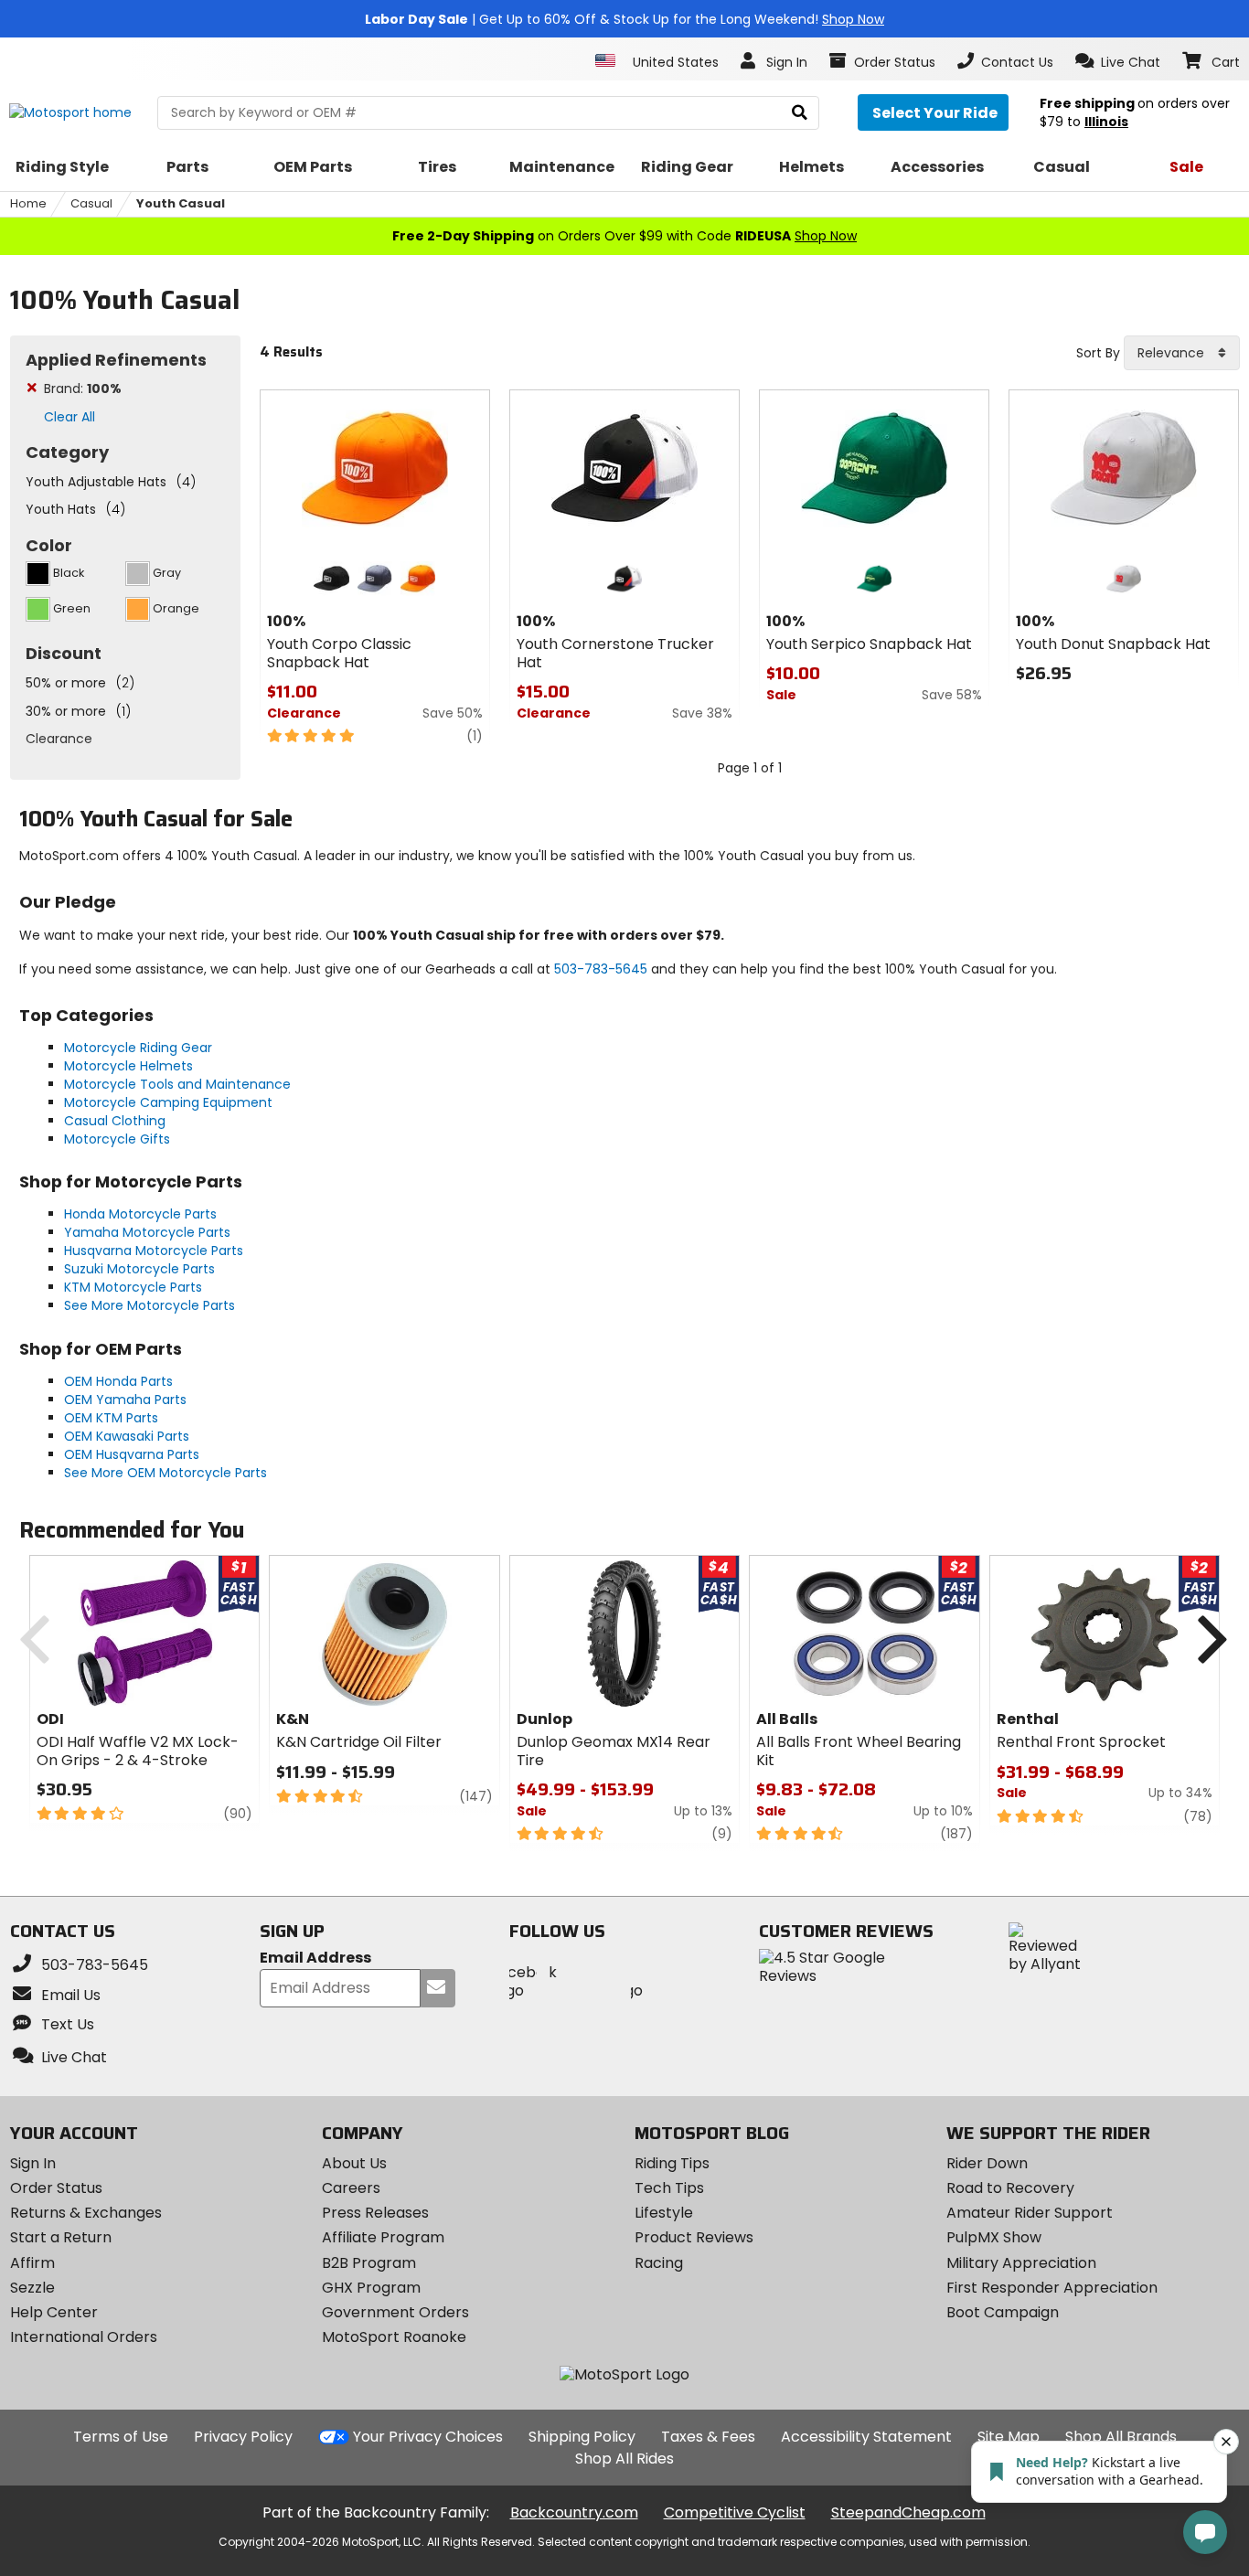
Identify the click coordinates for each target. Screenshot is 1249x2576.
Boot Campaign (1003, 2312)
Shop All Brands (1121, 2437)
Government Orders (395, 2312)
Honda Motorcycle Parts (140, 1214)
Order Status (56, 2188)
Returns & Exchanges (86, 2213)
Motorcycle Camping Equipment (168, 1102)
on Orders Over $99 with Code (624, 236)
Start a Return (61, 2237)
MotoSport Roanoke (394, 2337)
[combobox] (1182, 353)
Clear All (69, 417)
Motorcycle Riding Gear (138, 1048)
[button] (1118, 61)
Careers (351, 2188)
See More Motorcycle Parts (149, 1305)
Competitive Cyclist (735, 2512)
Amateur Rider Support (1030, 2213)
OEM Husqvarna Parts (132, 1454)
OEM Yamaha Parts (125, 1400)
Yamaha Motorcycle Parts (147, 1232)
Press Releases (375, 2213)
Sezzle (32, 2288)
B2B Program (369, 2263)
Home (28, 203)
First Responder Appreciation (1052, 2288)
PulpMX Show (994, 2237)
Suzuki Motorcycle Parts (139, 1269)
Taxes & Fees (708, 2437)
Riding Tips (672, 2163)
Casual (91, 203)
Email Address (315, 1959)
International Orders (84, 2337)
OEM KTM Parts (111, 1418)
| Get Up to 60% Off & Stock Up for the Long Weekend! (624, 19)
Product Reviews (694, 2237)
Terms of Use (121, 2437)
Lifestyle (664, 2213)
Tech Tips (669, 2188)
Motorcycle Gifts (117, 1139)
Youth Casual (181, 203)
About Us (354, 2163)
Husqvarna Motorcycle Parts (154, 1251)
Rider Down (987, 2163)
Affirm (32, 2263)
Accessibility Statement (866, 2437)
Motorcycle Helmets (128, 1066)
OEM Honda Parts (118, 1381)
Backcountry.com (574, 2512)
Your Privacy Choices (428, 2437)
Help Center (54, 2312)
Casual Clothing (115, 1121)
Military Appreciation (1021, 2263)
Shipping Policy (582, 2437)
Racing (659, 2263)
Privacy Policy (243, 2437)
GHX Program (371, 2288)
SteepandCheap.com (908, 2512)
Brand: (83, 389)
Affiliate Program (383, 2237)
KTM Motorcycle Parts (133, 1287)
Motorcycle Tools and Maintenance (177, 1084)
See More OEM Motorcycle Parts (165, 1473)
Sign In (33, 2163)
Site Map (1009, 2437)
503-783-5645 (601, 969)
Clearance (59, 739)
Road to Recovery (1010, 2188)
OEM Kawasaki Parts (127, 1436)
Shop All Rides (624, 2459)
